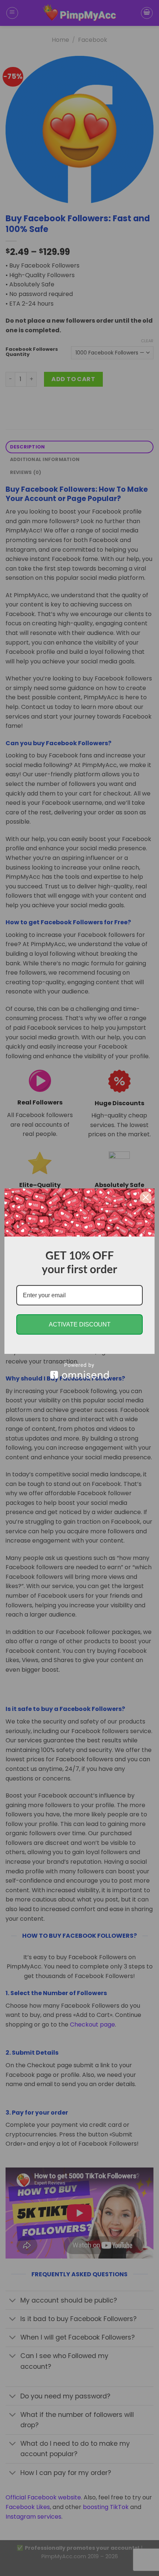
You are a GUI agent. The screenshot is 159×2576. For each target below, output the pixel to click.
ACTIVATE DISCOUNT (80, 1324)
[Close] (146, 1197)
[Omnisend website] (79, 1371)
